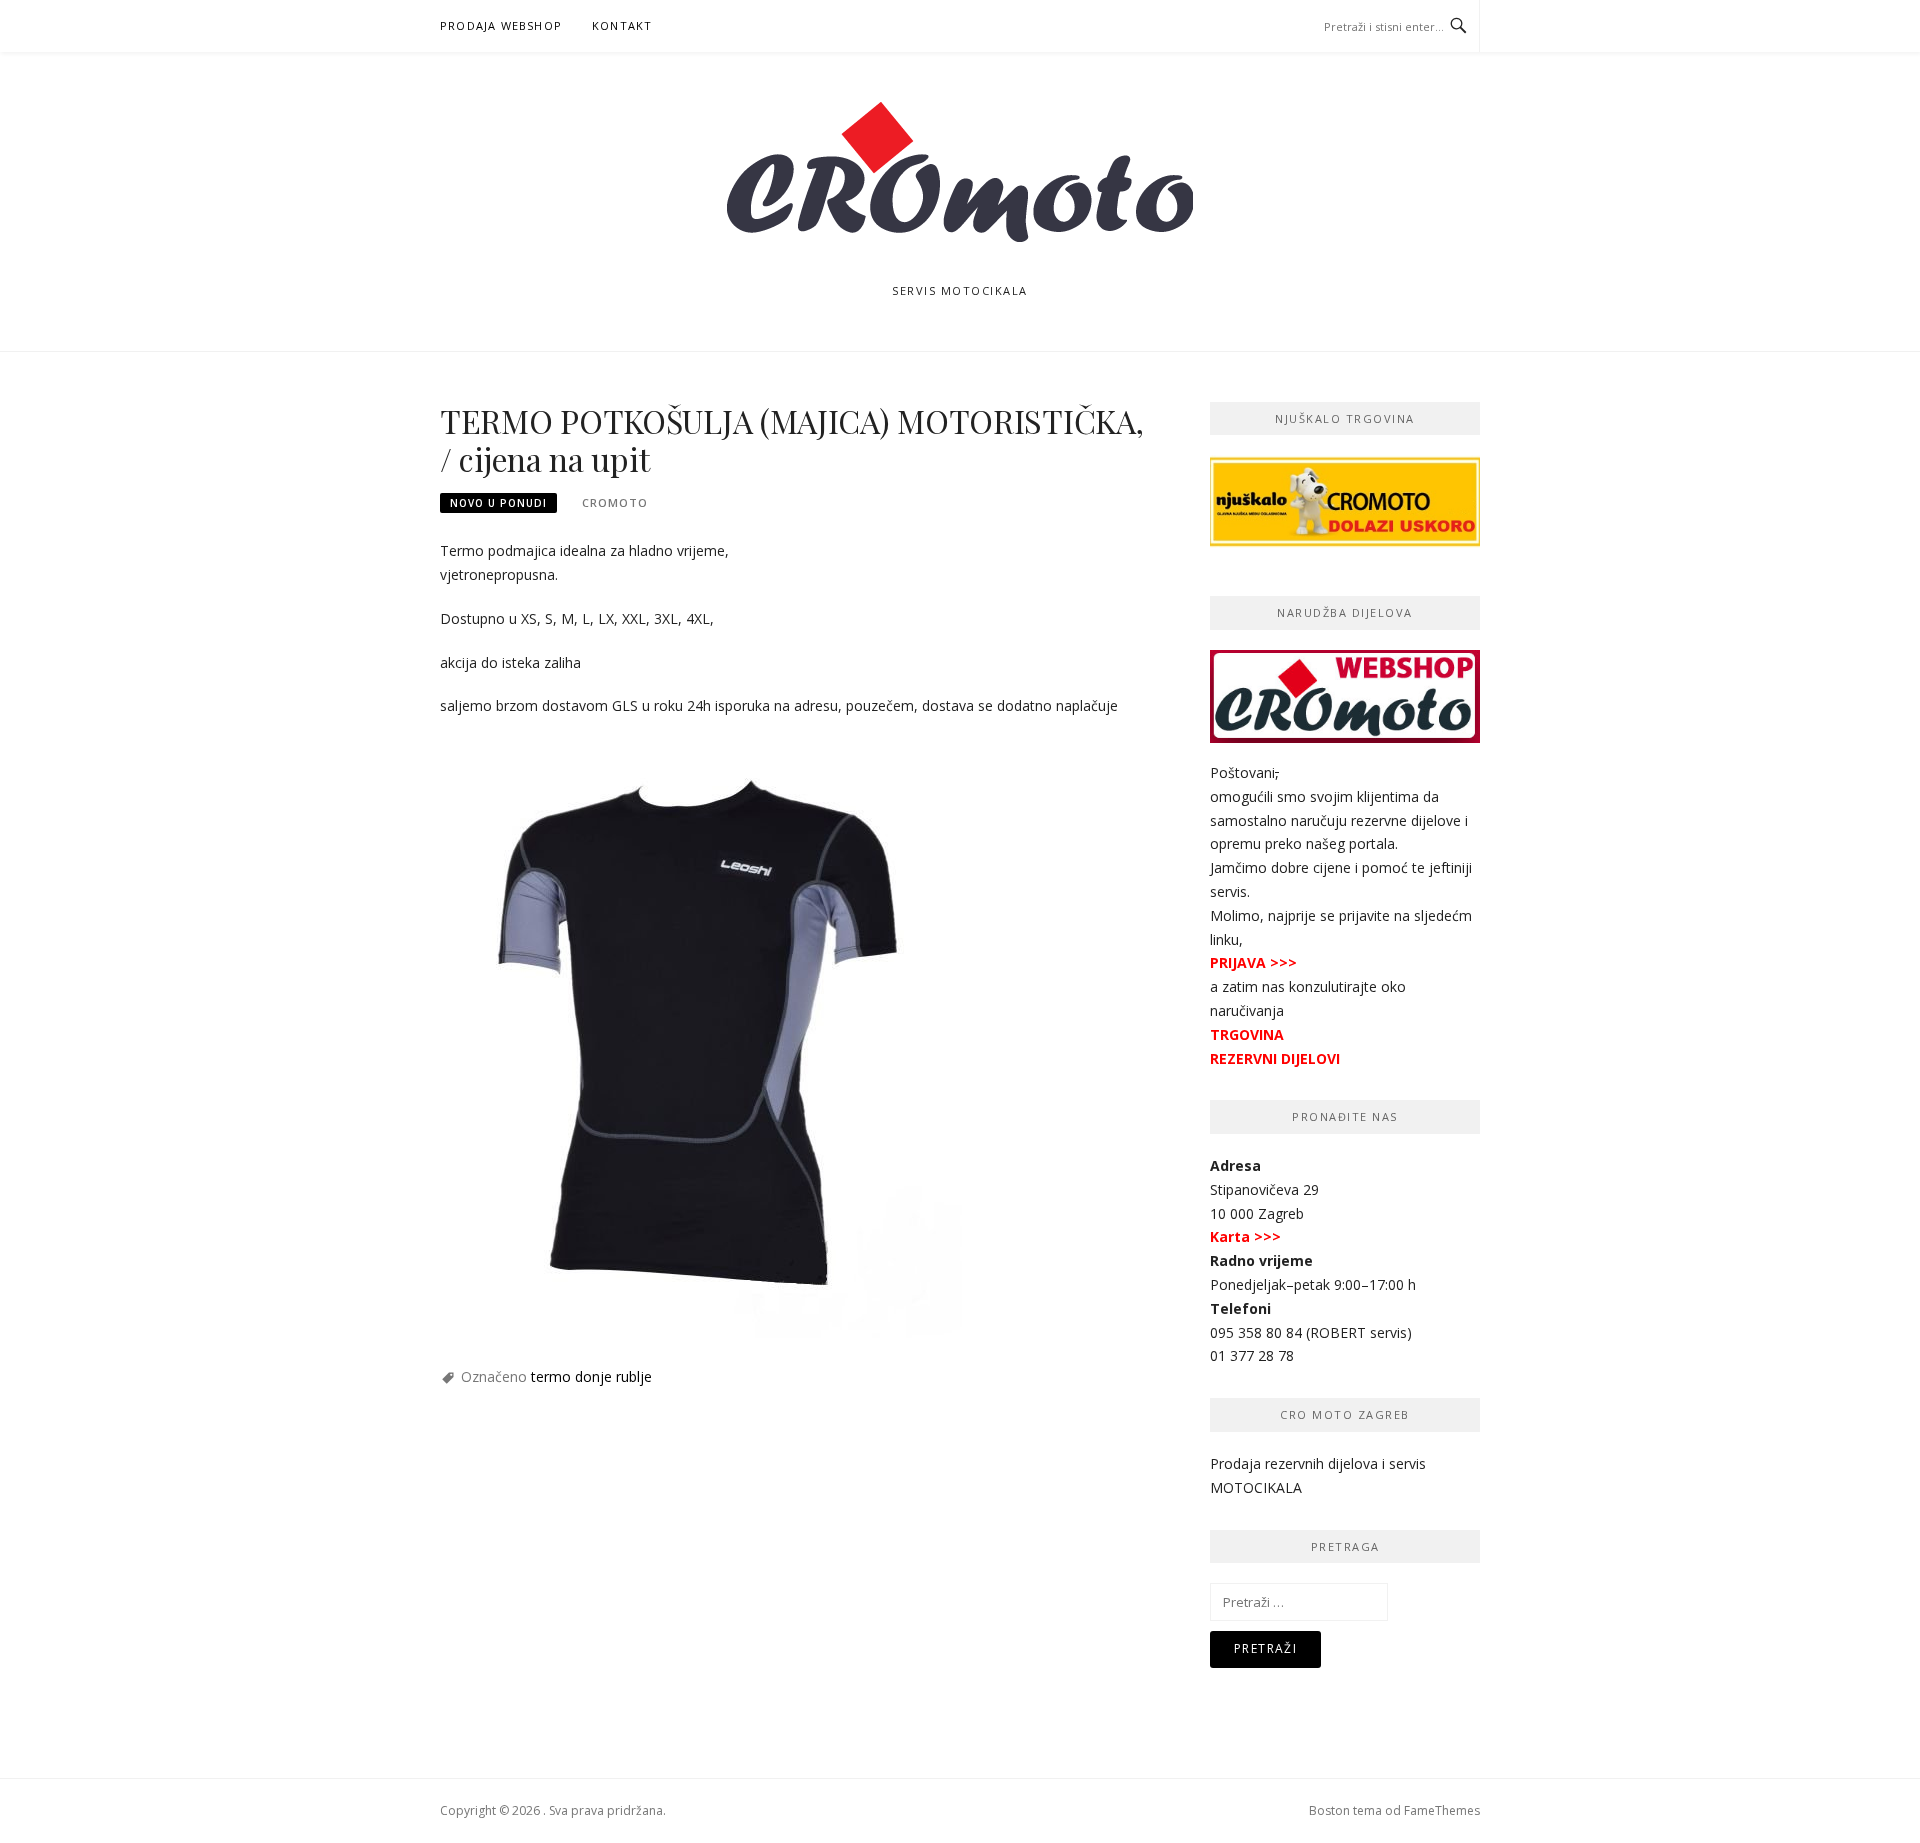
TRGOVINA (1247, 1034)
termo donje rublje (591, 1376)
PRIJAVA (1238, 962)
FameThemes (1442, 1810)
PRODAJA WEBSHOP (501, 25)
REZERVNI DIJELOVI (1275, 1058)
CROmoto (615, 502)
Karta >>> (1245, 1236)
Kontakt (622, 25)
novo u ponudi (498, 503)
